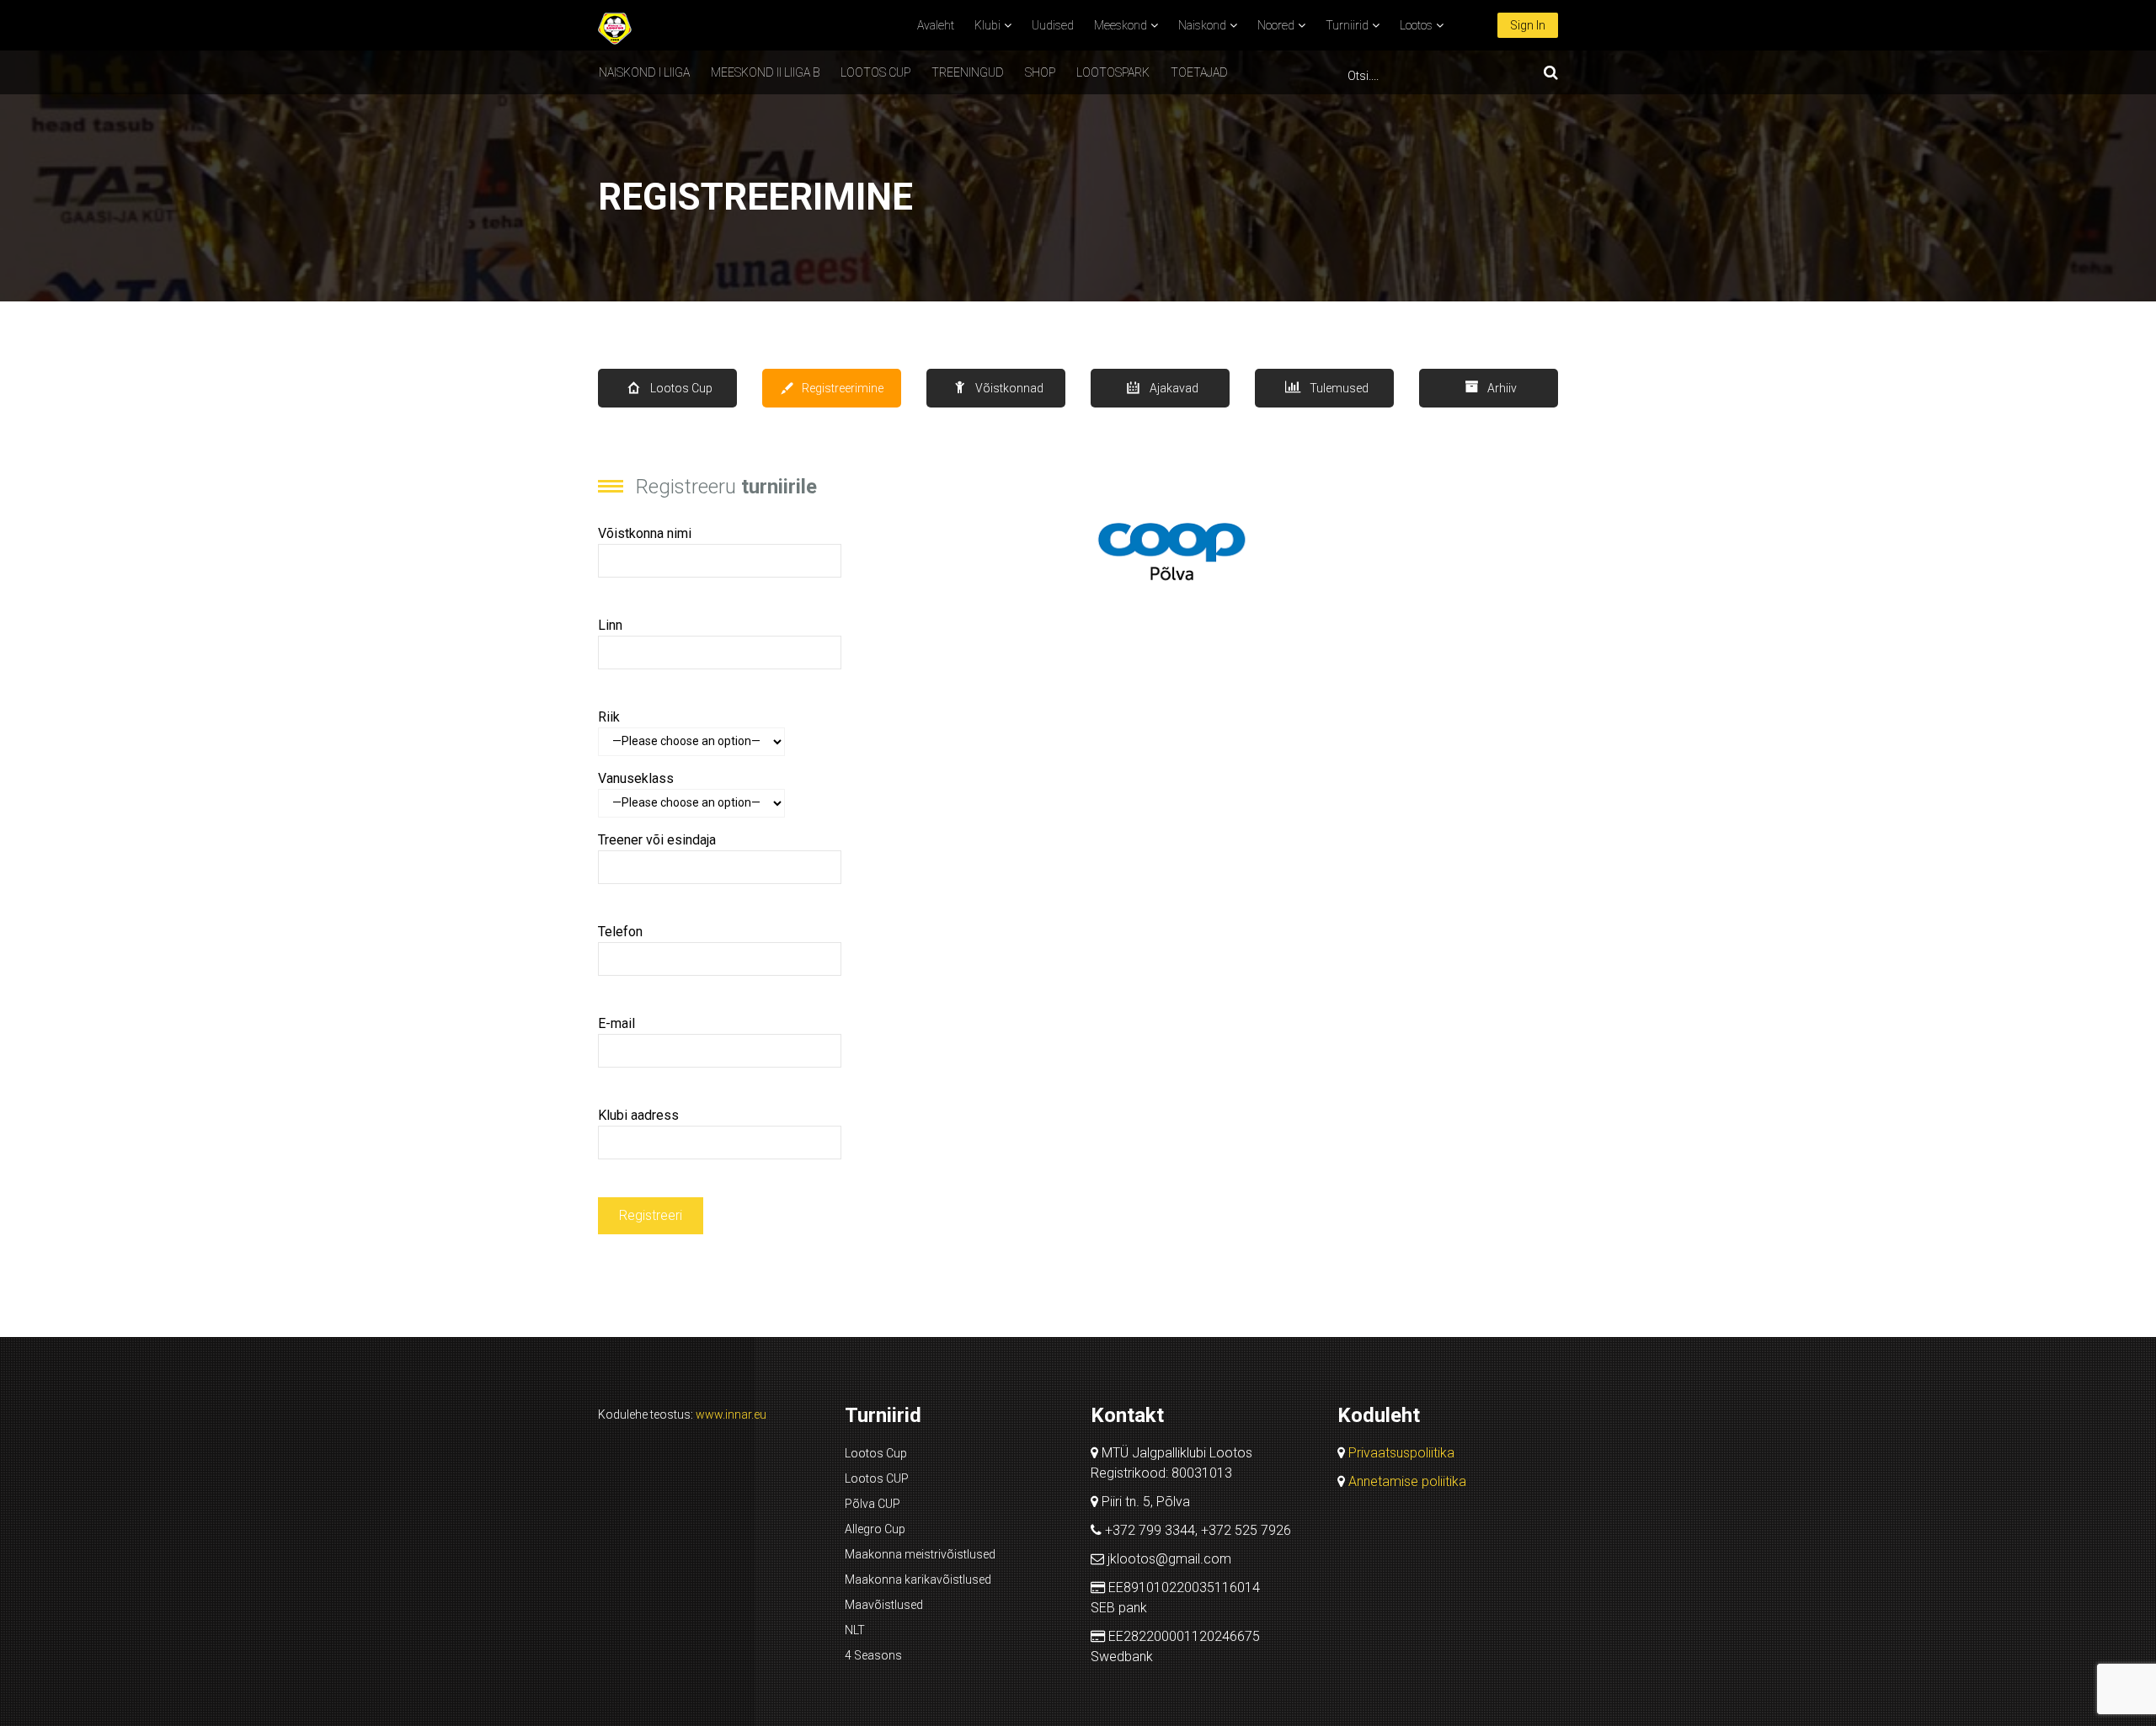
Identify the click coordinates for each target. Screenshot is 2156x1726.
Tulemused (1338, 388)
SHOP (1040, 72)
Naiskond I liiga (644, 72)
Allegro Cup (875, 1529)
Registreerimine (843, 388)
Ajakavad (1173, 388)
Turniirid (1347, 25)
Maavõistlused (884, 1605)
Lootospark (1113, 72)
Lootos (1416, 25)
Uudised (1053, 25)
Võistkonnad (1008, 388)
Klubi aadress (638, 1115)
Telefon (620, 932)
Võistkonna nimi (645, 533)
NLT (855, 1630)
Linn (610, 625)
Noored (1276, 25)
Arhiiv (1501, 388)
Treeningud (968, 72)
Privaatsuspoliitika (1401, 1453)
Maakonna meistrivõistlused (920, 1554)
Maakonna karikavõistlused (918, 1580)
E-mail (616, 1023)
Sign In (1528, 25)
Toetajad (1199, 72)
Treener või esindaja (657, 840)
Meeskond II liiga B (765, 72)
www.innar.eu (731, 1414)
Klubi (987, 25)
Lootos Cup (680, 388)
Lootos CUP (875, 72)
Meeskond (1121, 25)
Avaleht (936, 25)
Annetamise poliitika (1407, 1481)
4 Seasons (873, 1655)
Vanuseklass (636, 778)
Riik (609, 717)
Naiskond (1202, 25)
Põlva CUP (873, 1504)
